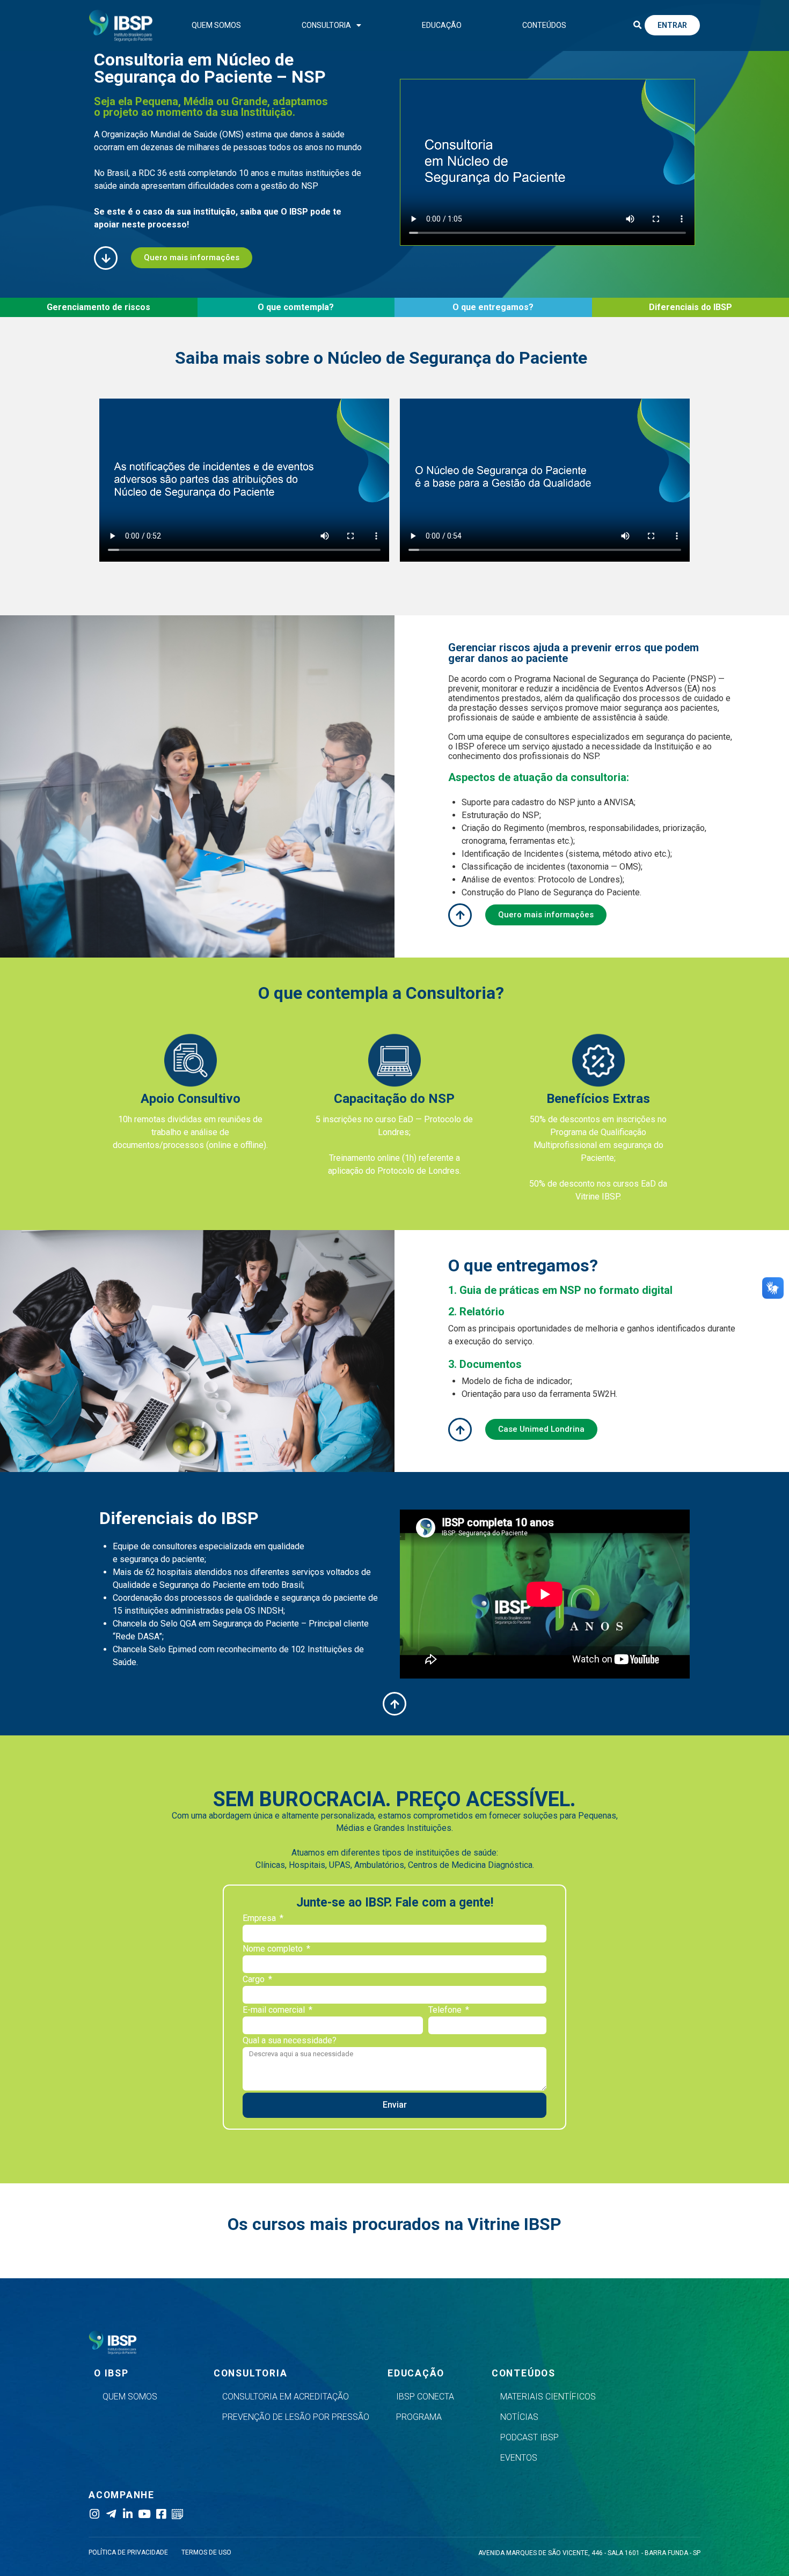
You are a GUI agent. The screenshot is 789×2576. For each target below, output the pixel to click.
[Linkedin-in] (127, 2514)
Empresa (260, 1919)
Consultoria (326, 25)
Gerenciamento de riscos (98, 307)
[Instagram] (94, 2514)
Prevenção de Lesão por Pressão (296, 2417)
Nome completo (274, 1949)
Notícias (519, 2417)
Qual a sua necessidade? (290, 2041)
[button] (637, 25)
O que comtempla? (296, 307)
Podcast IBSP (529, 2437)
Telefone (446, 2010)
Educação (442, 25)
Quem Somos (216, 25)
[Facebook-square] (161, 2514)
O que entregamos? (493, 307)
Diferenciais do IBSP (691, 307)
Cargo (255, 1980)
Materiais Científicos (548, 2397)
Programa (419, 2417)
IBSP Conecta (425, 2397)
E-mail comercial (275, 2010)
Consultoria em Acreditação (286, 2397)
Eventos (519, 2458)
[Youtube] (144, 2514)
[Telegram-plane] (111, 2514)
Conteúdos (544, 25)
